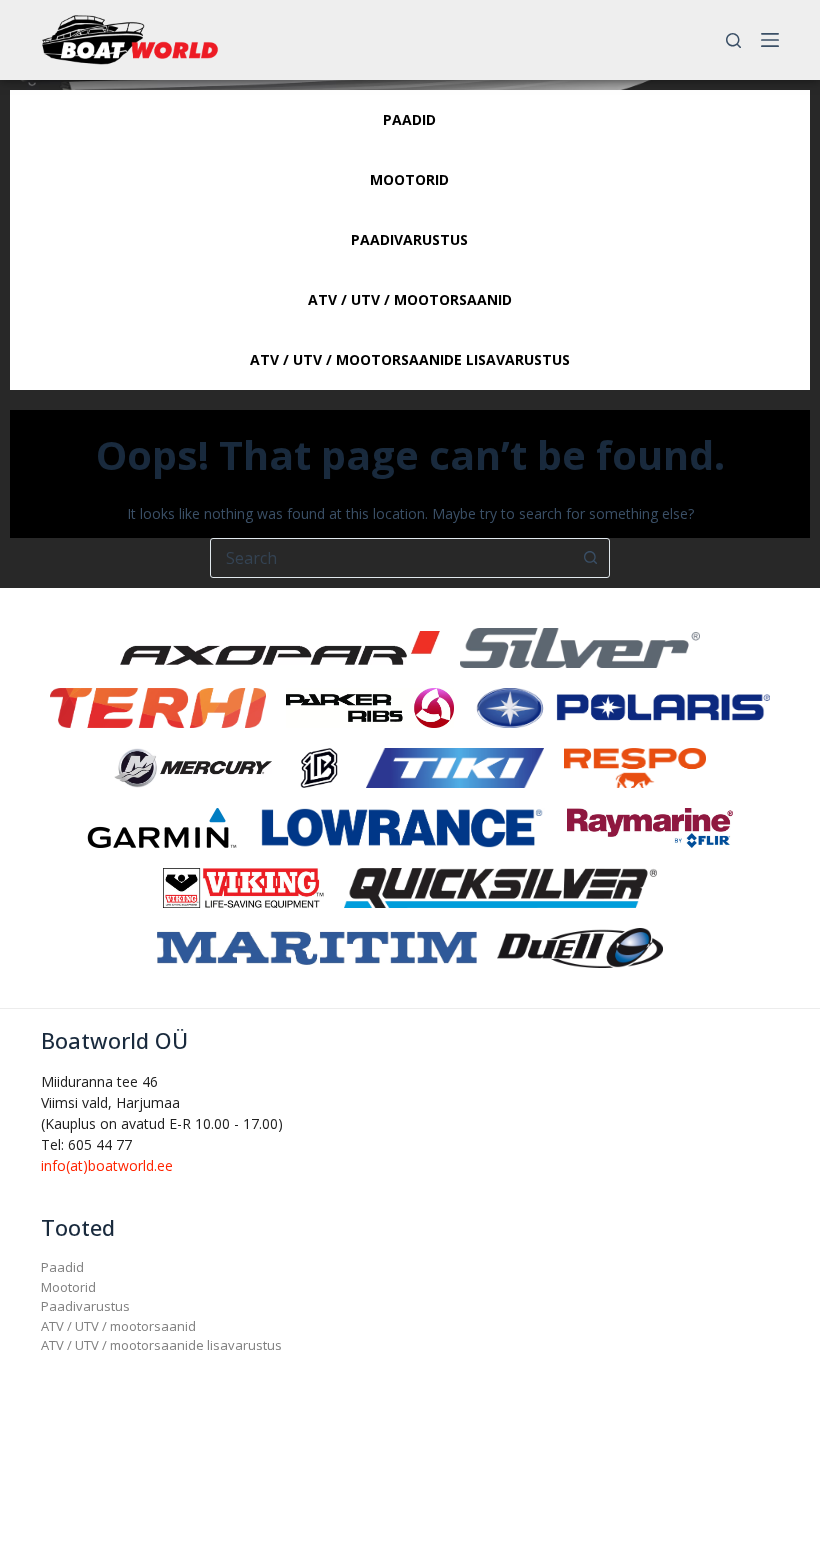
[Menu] (770, 40)
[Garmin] (162, 826)
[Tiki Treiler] (455, 766)
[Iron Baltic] (318, 766)
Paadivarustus (85, 1306)
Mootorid (68, 1287)
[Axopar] (280, 646)
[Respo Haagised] (635, 766)
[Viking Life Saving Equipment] (243, 886)
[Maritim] (317, 946)
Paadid (62, 1267)
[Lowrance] (402, 826)
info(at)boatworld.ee (107, 1165)
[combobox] (391, 558)
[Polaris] (622, 706)
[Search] (733, 40)
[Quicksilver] (501, 886)
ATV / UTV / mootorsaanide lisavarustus (161, 1345)
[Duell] (580, 946)
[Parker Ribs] (370, 706)
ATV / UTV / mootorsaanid (118, 1326)
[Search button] (590, 558)
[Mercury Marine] (193, 766)
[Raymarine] (650, 826)
